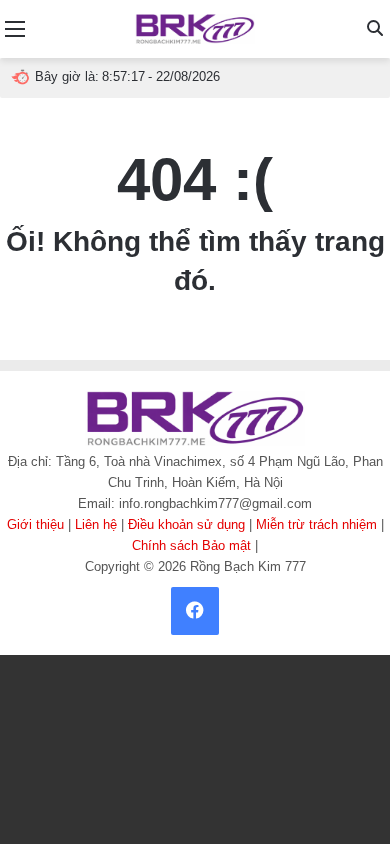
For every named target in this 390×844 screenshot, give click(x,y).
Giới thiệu (35, 524)
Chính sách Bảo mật (191, 545)
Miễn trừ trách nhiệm (316, 524)
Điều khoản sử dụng (186, 524)
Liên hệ (96, 524)
